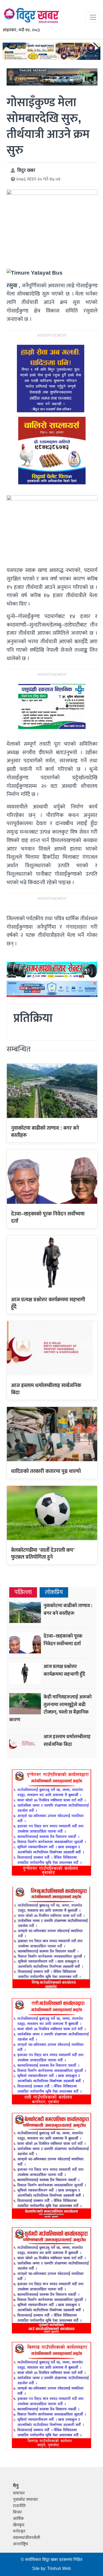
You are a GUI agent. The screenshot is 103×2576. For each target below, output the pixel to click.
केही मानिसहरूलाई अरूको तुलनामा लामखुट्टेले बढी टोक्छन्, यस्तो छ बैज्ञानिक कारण (50, 1708)
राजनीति (19, 2506)
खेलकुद (19, 2525)
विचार (17, 2512)
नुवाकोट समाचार (25, 2500)
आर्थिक (18, 2519)
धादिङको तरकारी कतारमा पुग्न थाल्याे (46, 1471)
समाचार (19, 2493)
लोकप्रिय (54, 1592)
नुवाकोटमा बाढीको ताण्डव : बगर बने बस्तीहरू (45, 1132)
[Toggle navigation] (93, 17)
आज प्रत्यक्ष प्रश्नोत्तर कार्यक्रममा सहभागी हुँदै (48, 1303)
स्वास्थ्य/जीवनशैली (27, 2538)
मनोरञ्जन (19, 2531)
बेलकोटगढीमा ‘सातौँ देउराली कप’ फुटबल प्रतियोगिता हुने (43, 1554)
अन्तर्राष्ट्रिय (20, 2544)
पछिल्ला (23, 1592)
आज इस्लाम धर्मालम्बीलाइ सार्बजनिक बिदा (46, 1389)
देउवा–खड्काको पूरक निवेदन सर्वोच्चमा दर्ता (48, 1217)
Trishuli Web (59, 2569)
